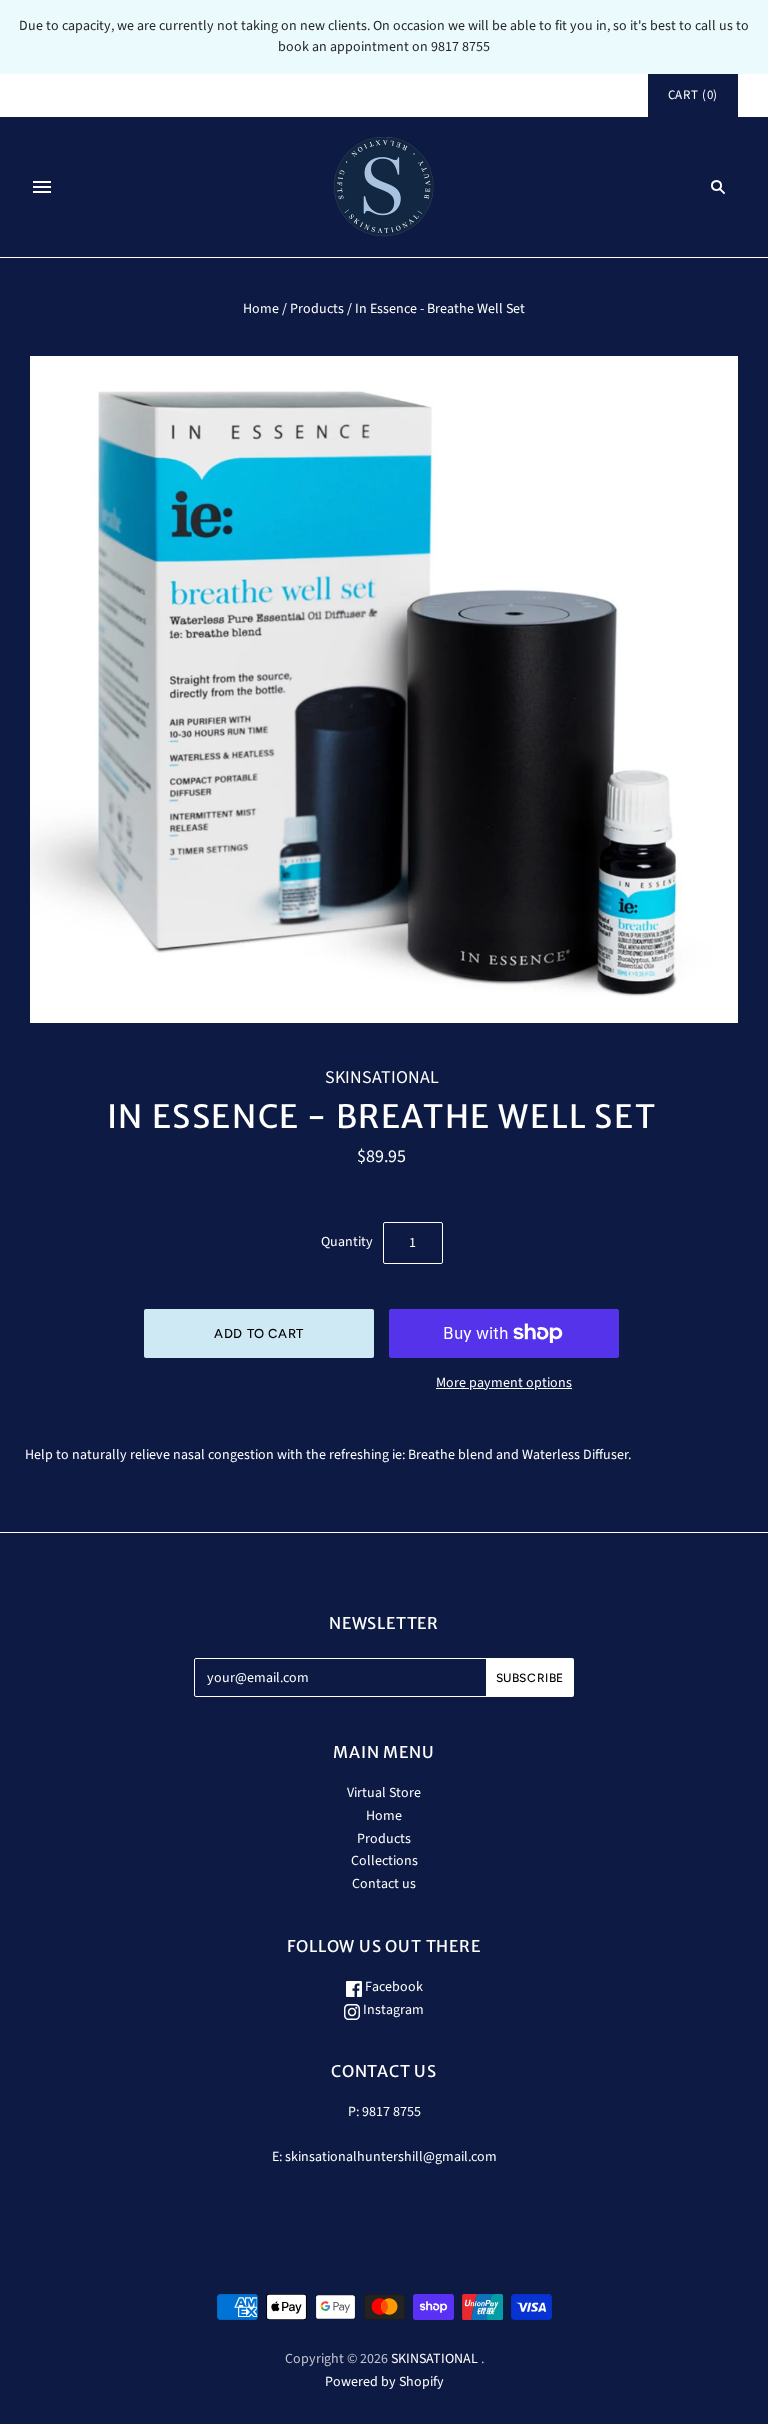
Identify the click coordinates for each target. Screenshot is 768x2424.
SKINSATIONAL (382, 1077)
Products (317, 309)
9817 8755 (391, 2112)
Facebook (392, 1987)
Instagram (392, 2010)
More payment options (504, 1383)
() (693, 95)
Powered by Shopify (384, 2382)
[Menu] (42, 187)
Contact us (384, 1884)
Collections (384, 1861)
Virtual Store (384, 1793)
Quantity (347, 1242)
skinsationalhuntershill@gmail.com (391, 2157)
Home (261, 309)
